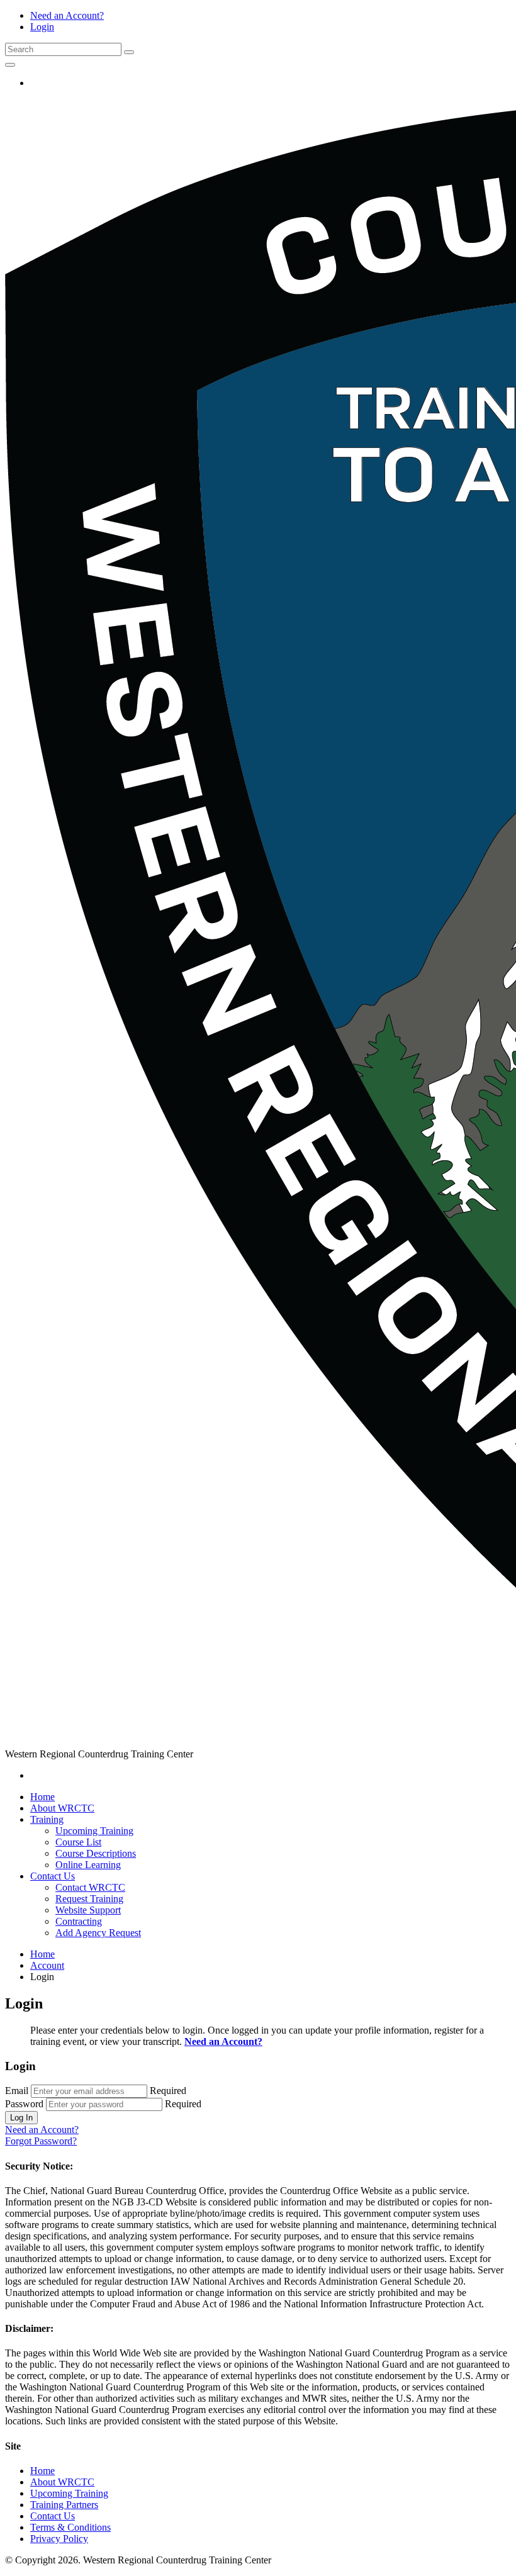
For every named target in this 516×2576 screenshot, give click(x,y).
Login (42, 27)
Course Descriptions (96, 1853)
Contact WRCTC (90, 1887)
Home (42, 1797)
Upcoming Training (94, 1831)
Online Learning (88, 1865)
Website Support (88, 1910)
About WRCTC (62, 1808)
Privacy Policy (59, 2539)
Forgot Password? (41, 2141)
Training (47, 1819)
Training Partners (64, 2505)
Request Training (89, 1899)
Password (24, 2104)
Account (47, 1965)
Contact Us (53, 1876)
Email (17, 2091)
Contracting (79, 1921)
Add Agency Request (98, 1933)
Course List (78, 1842)
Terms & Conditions (70, 2527)
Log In (21, 2118)
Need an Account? (67, 15)
